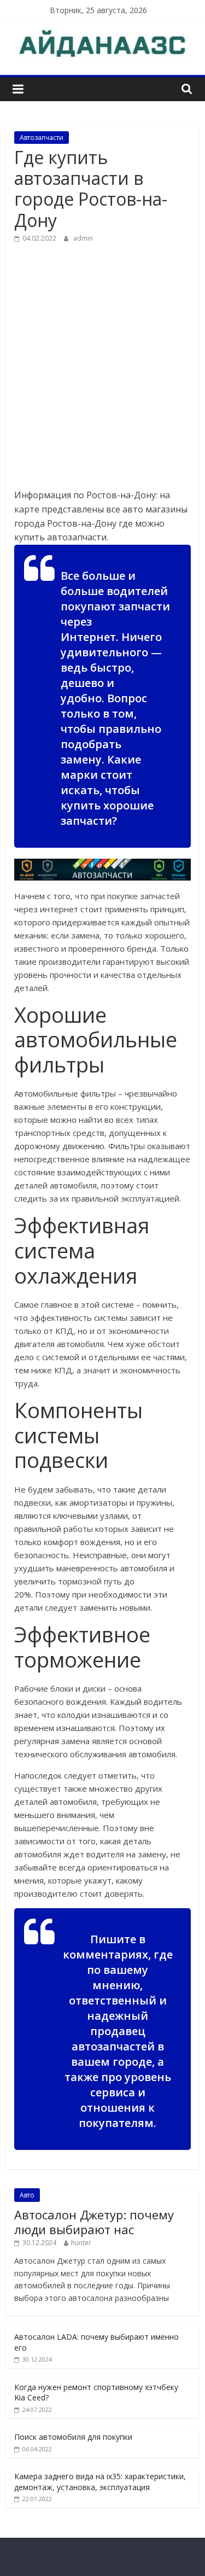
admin (83, 238)
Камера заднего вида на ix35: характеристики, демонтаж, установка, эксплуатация (100, 2482)
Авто (27, 2195)
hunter (81, 2243)
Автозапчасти (42, 138)
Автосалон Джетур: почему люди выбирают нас (94, 2222)
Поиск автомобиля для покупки (73, 2437)
